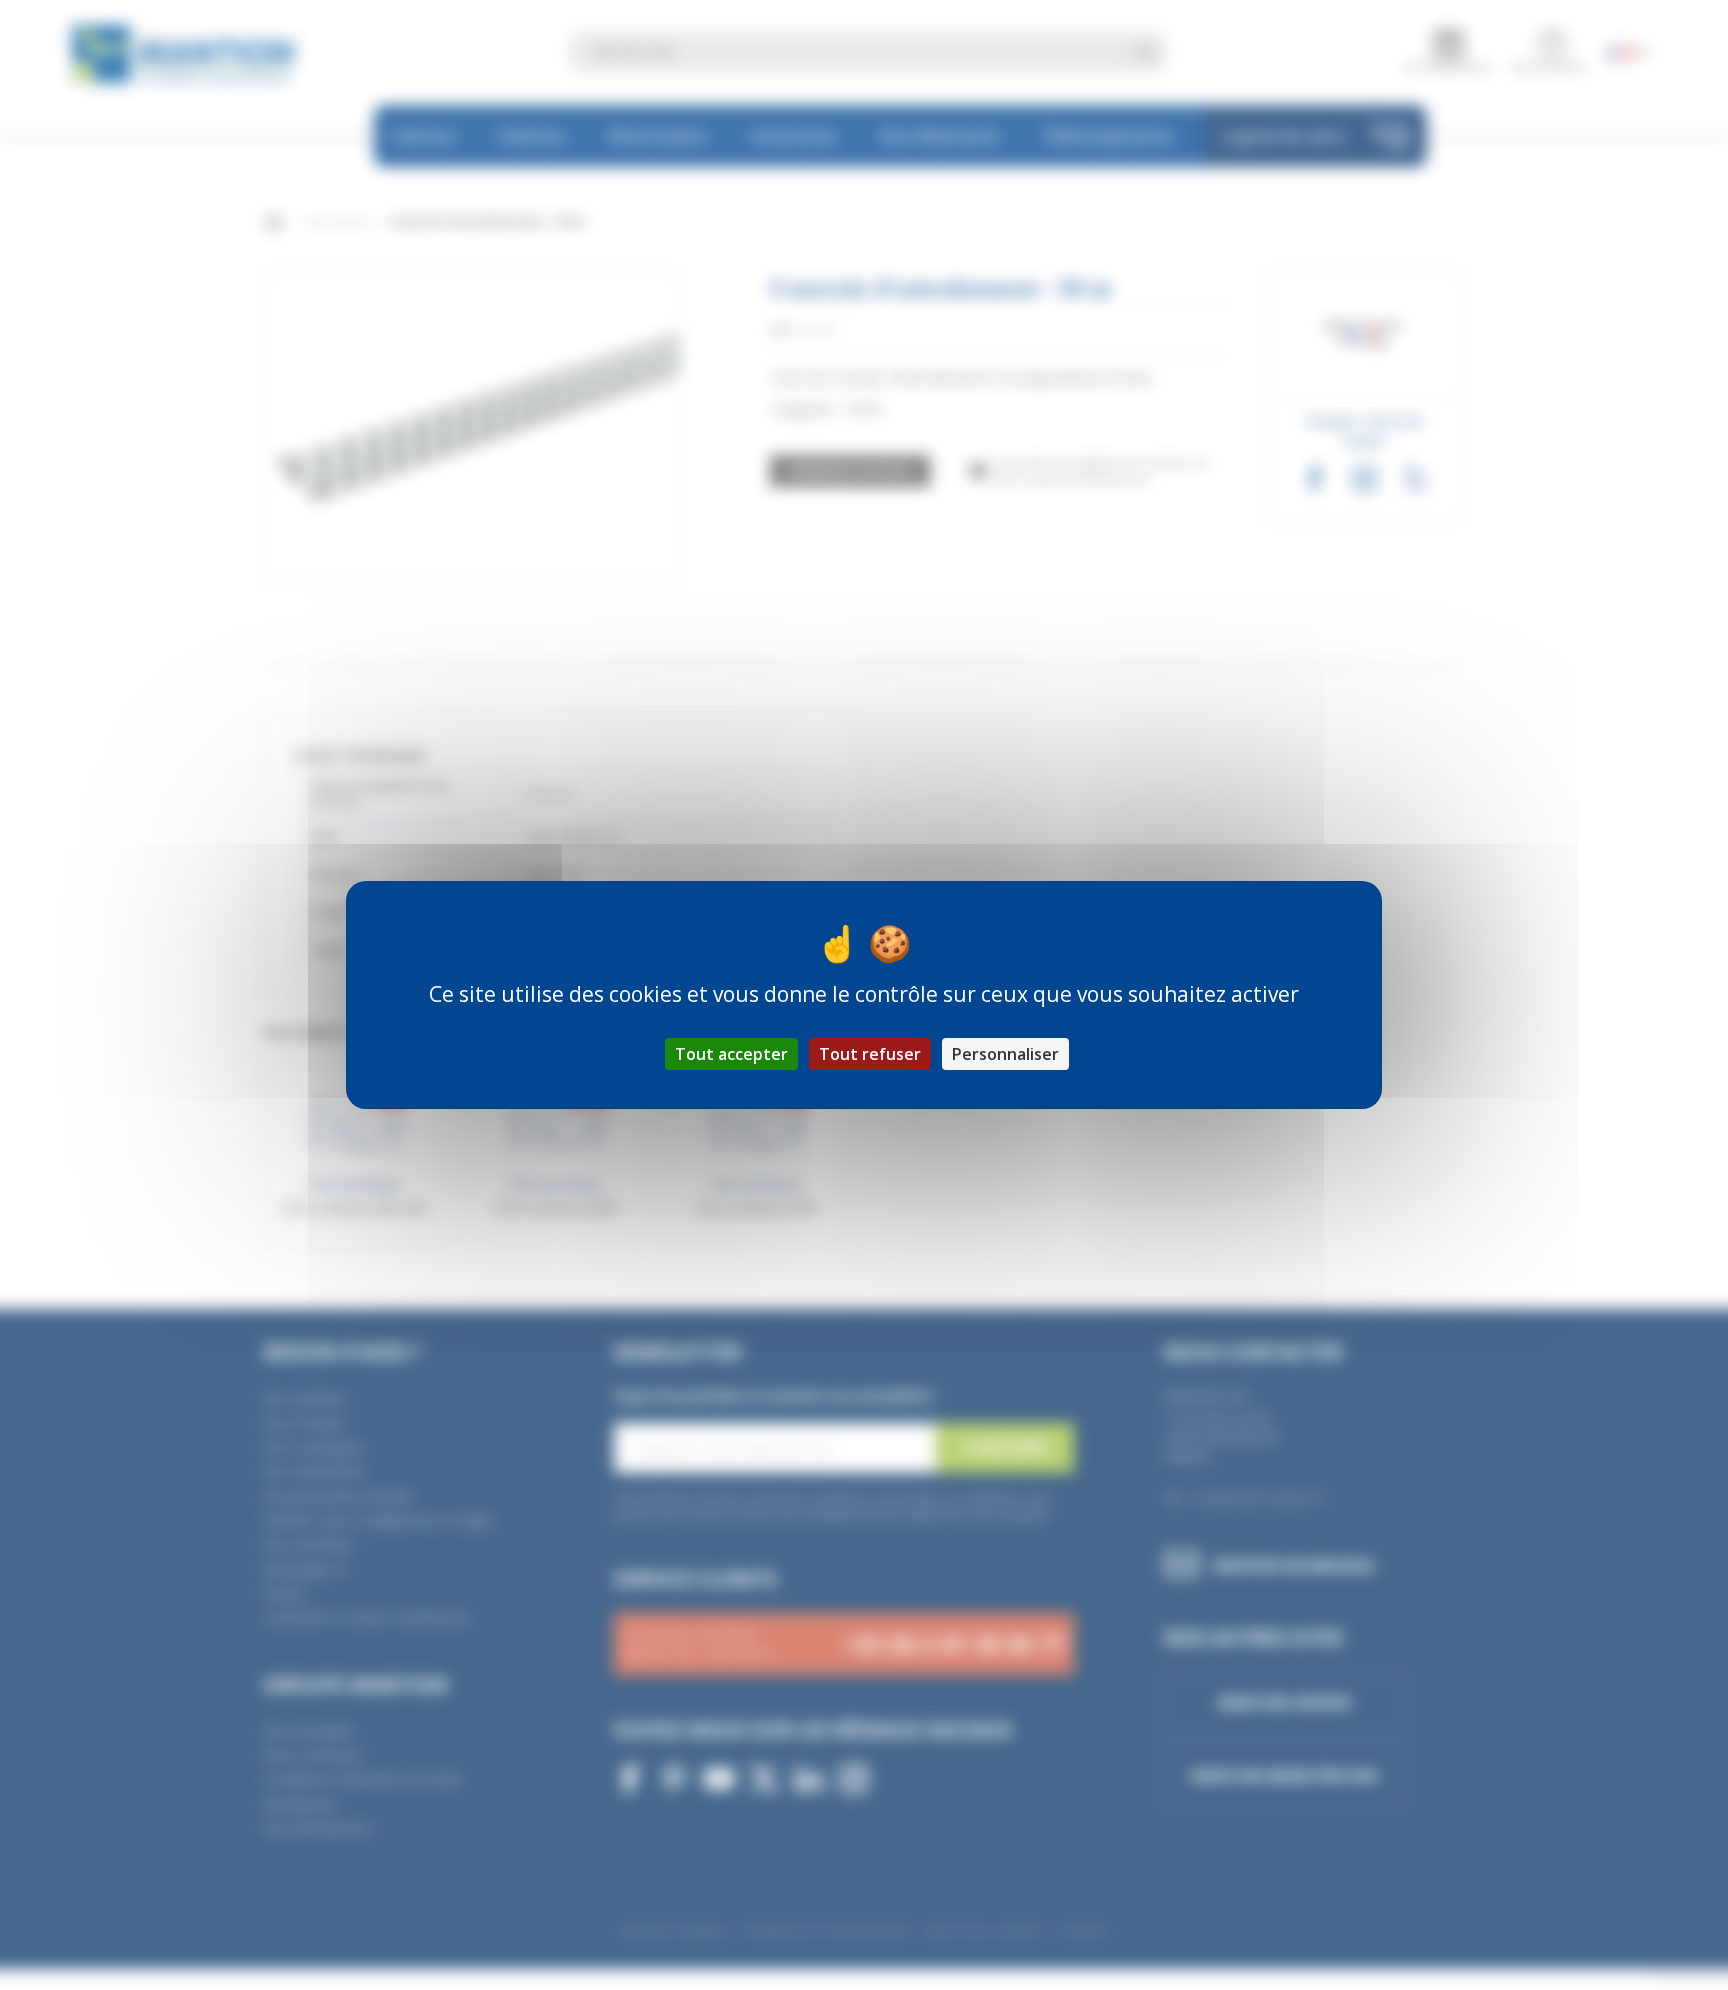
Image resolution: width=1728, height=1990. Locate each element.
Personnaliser (1005, 1054)
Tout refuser (870, 1054)
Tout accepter (731, 1054)
